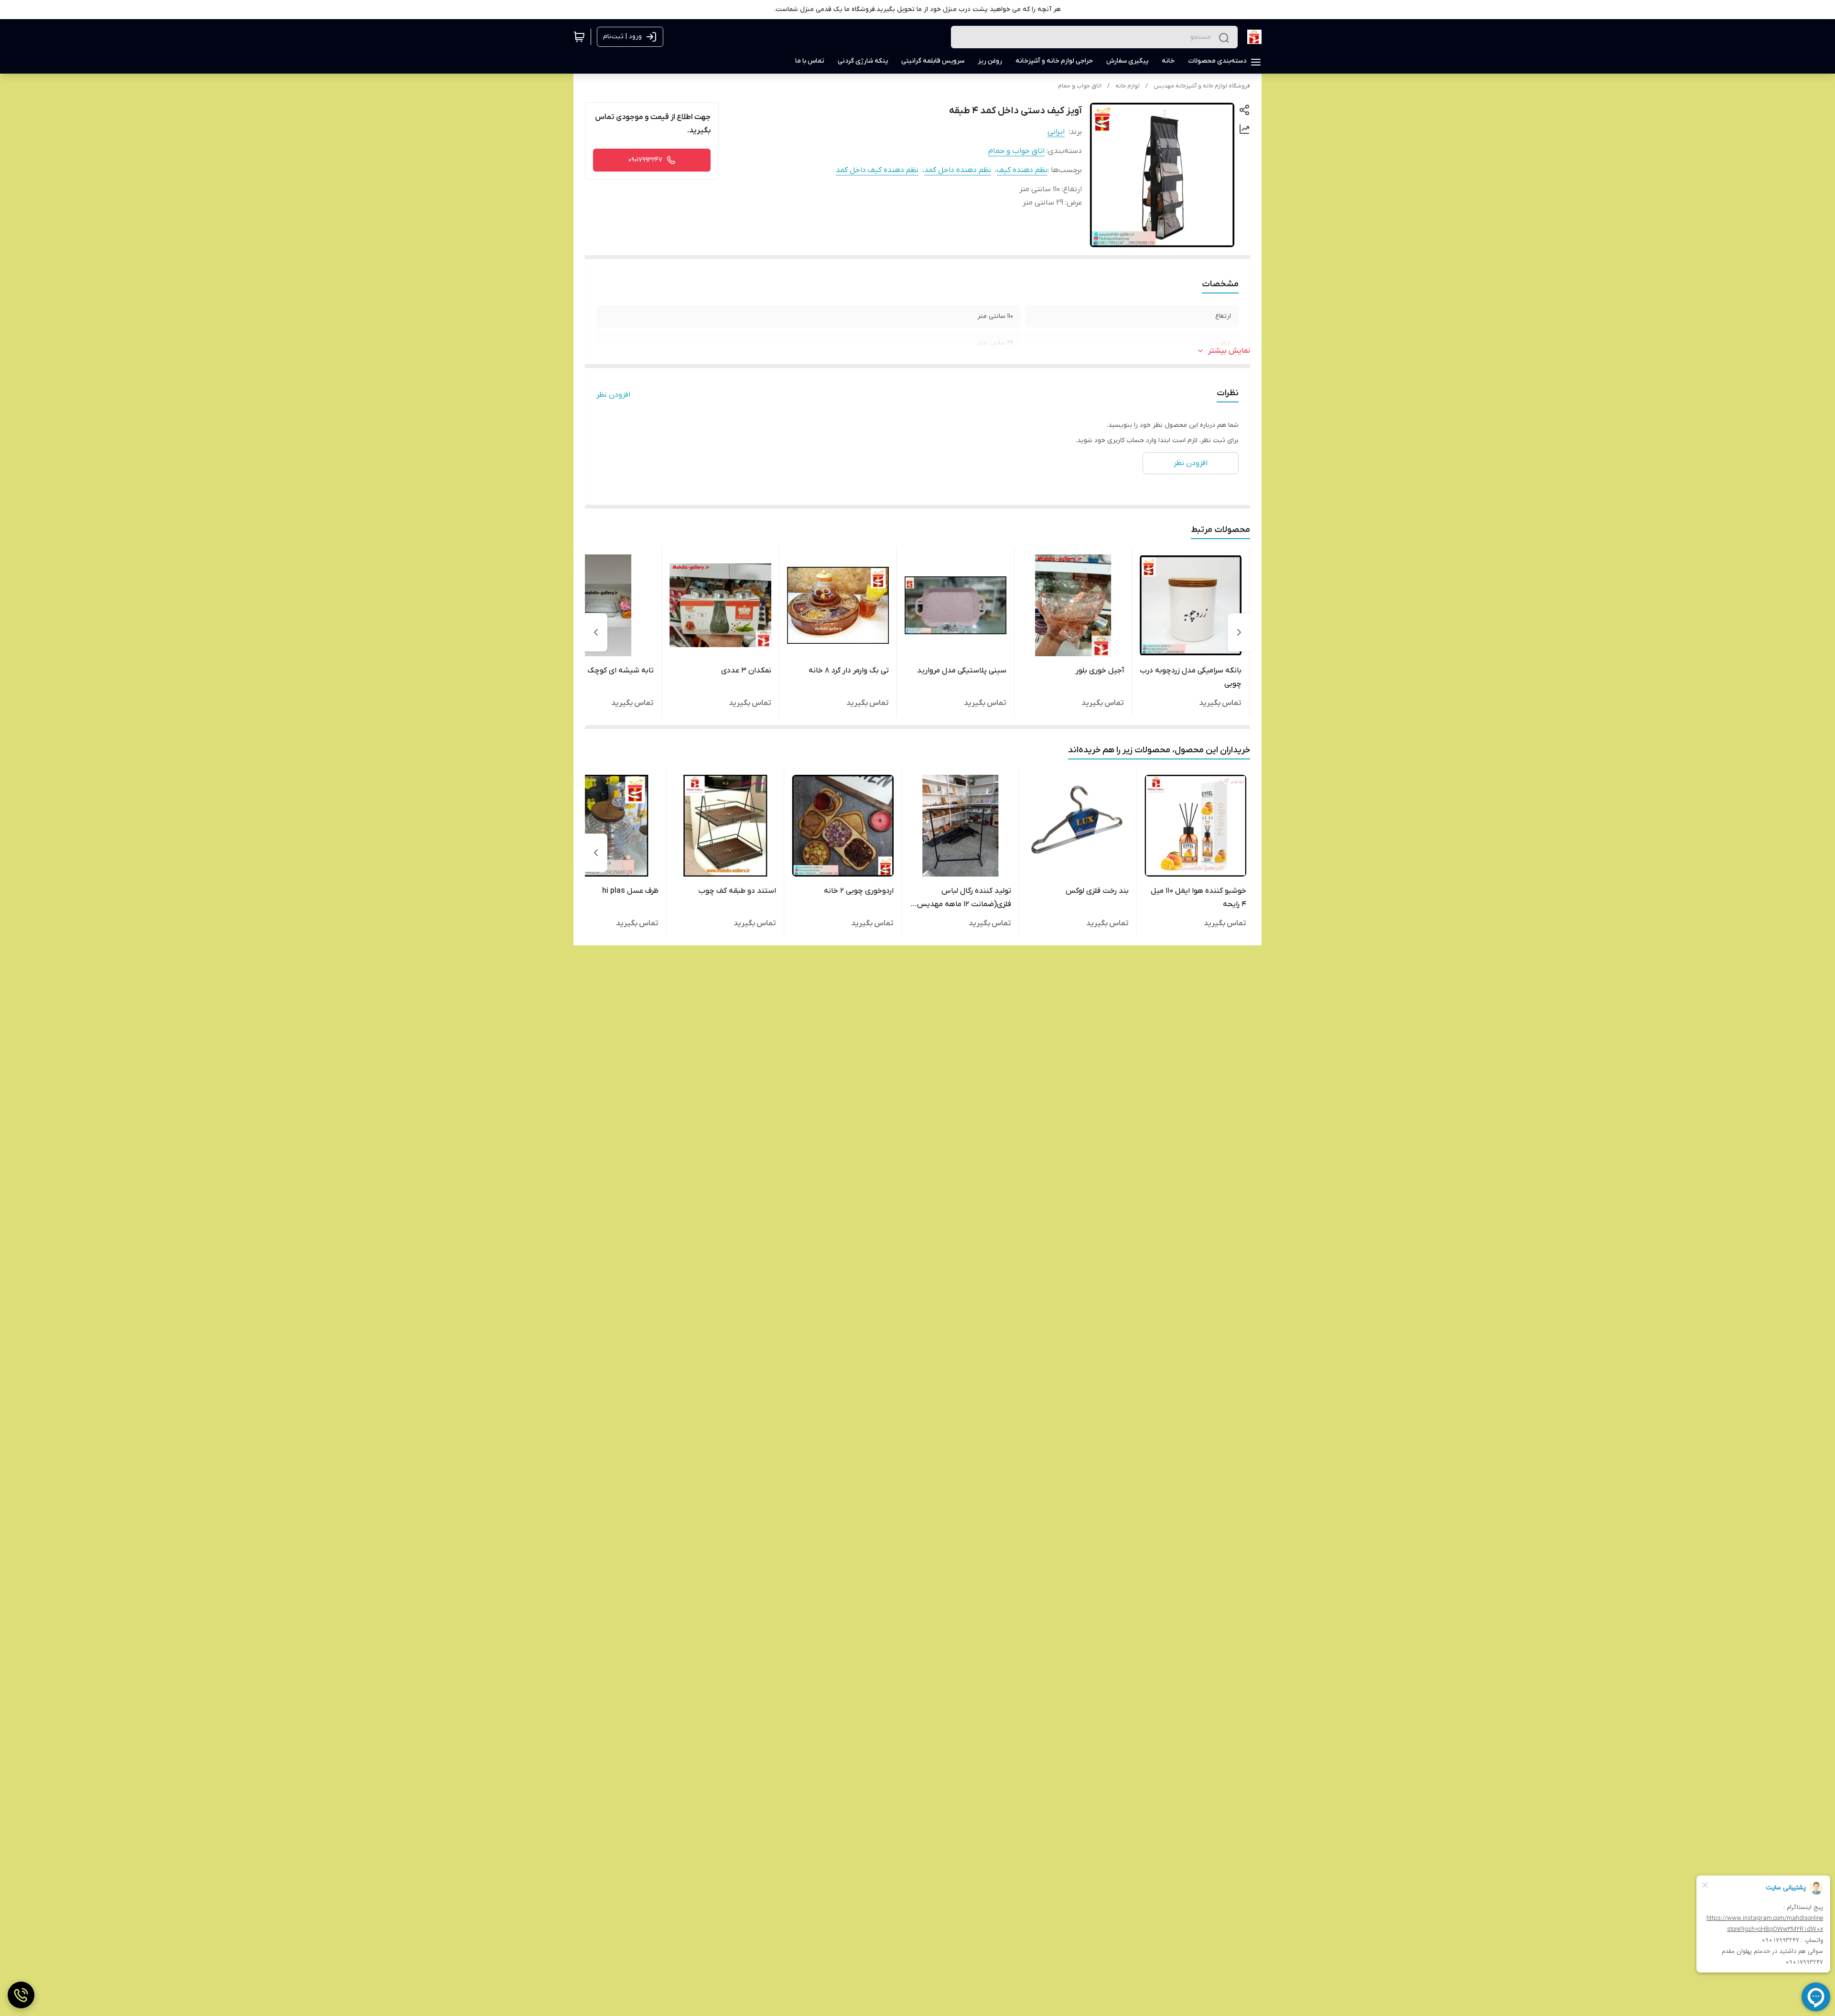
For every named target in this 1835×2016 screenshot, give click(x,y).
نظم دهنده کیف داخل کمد (877, 170)
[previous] (1239, 632)
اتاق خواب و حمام (1080, 86)
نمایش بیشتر (1229, 351)
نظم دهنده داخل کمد (958, 170)
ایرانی (1056, 132)
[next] (596, 632)
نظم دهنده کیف (1022, 170)
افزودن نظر (613, 395)
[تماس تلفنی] (21, 1995)
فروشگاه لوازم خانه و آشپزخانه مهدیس (1202, 86)
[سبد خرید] (579, 37)
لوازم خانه (1128, 86)
